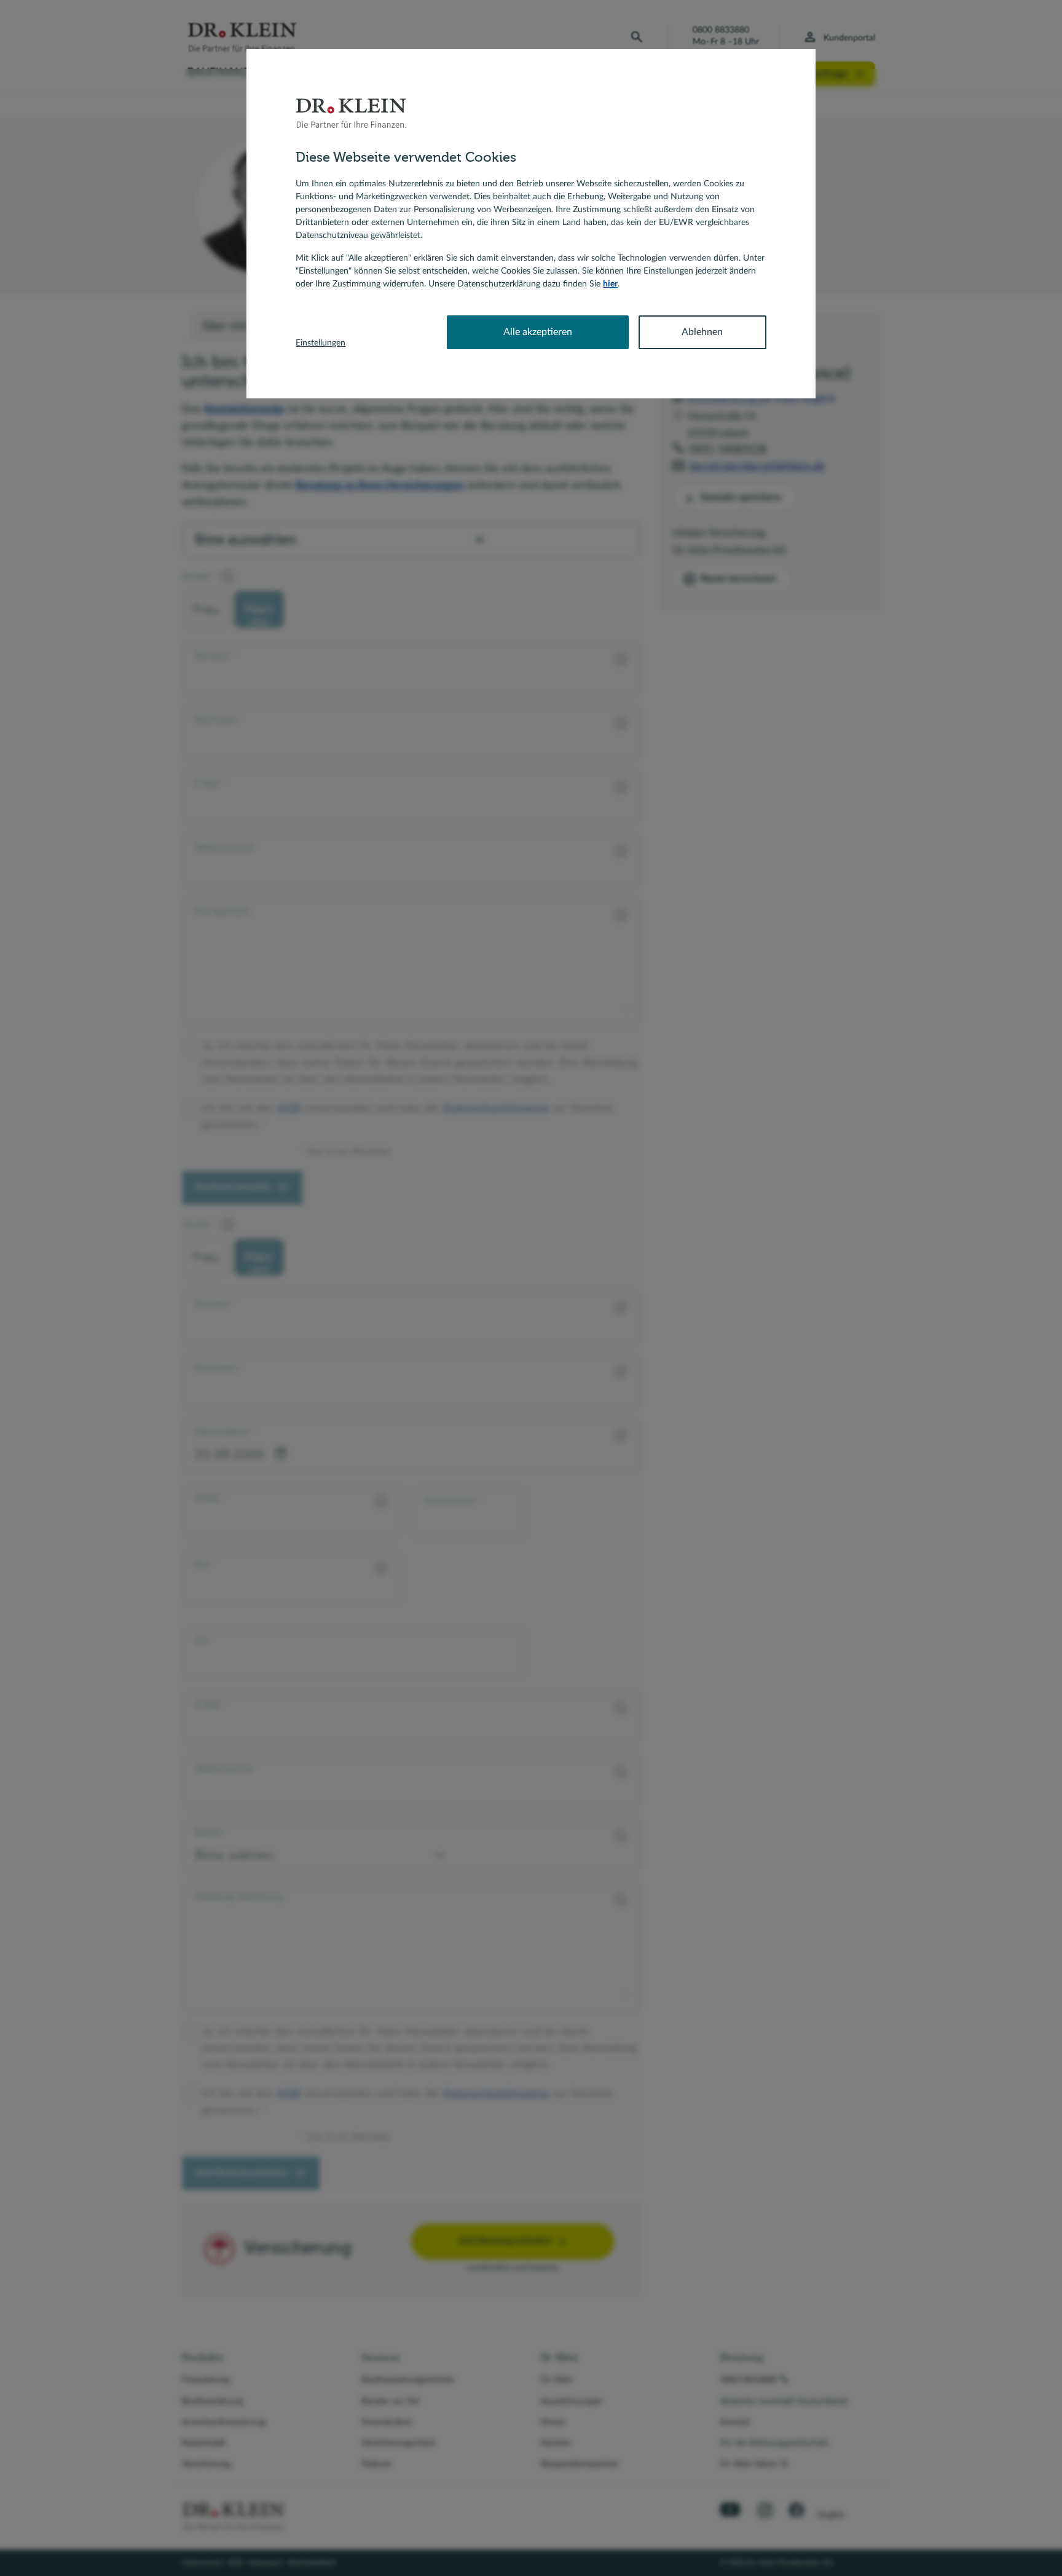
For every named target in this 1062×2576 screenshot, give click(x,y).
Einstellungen (321, 343)
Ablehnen (702, 332)
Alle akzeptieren (538, 332)
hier (610, 284)
